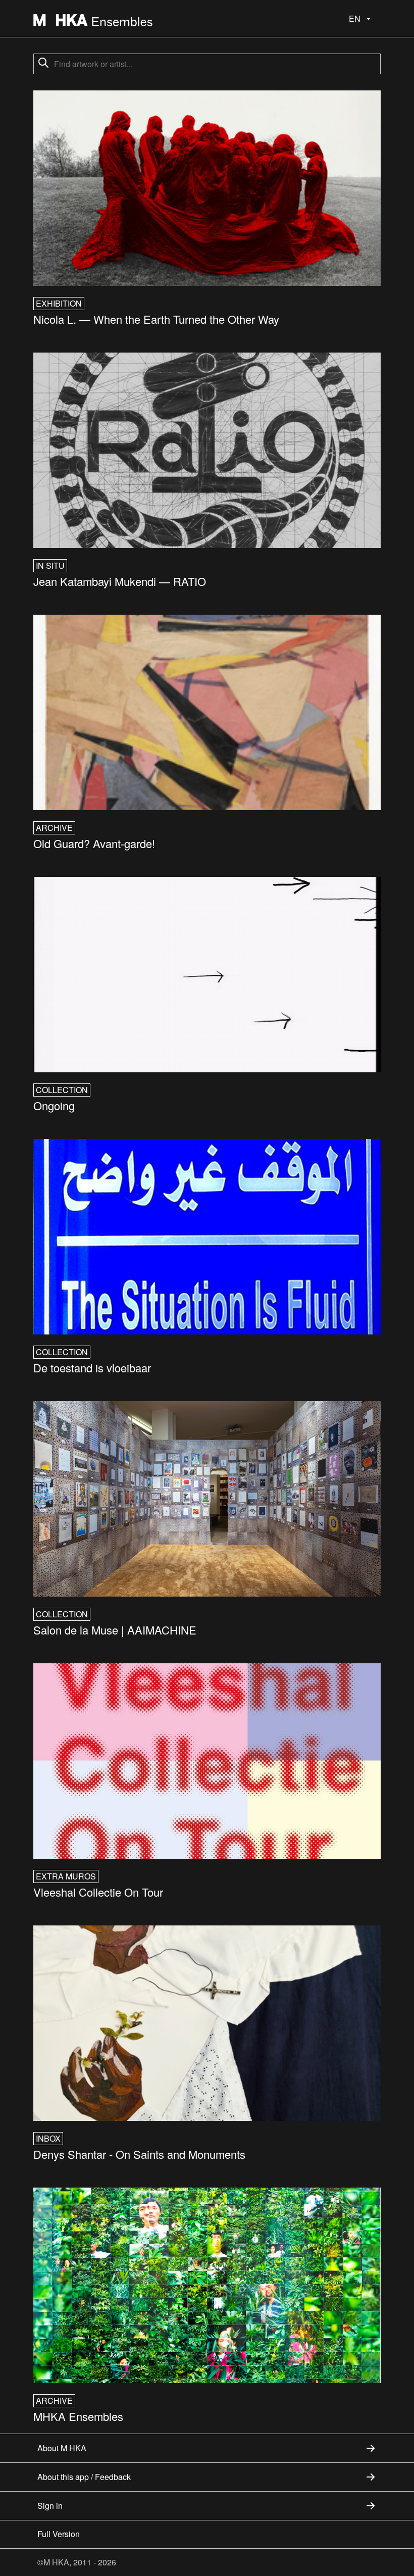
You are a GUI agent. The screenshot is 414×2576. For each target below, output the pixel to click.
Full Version (59, 2534)
